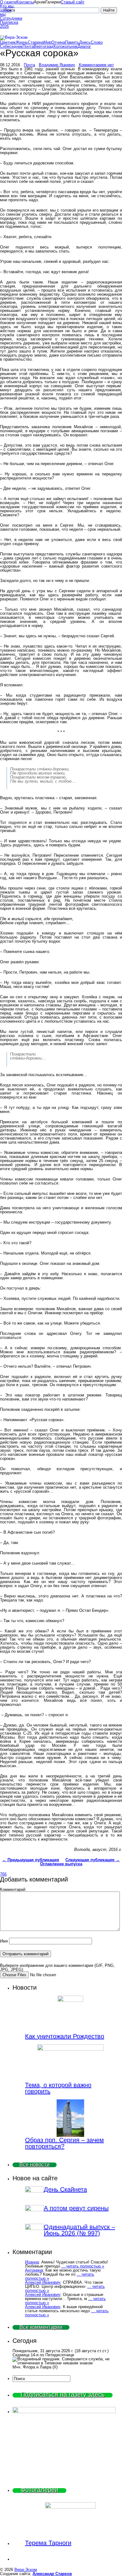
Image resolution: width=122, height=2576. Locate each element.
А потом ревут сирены (76, 2208)
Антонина (34, 2270)
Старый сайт (73, 2)
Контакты (25, 2)
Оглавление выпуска (61, 1864)
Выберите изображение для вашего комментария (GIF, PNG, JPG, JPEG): (57, 1967)
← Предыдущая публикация (31, 1860)
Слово (97, 42)
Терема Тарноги (48, 2543)
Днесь (85, 42)
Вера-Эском (26, 2570)
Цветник (8, 42)
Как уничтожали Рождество (65, 2036)
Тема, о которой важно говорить (58, 2088)
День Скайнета (65, 2189)
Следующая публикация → (93, 1860)
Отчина (58, 42)
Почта (28, 46)
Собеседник (11, 46)
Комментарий (13, 1889)
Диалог (84, 46)
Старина (36, 42)
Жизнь (22, 42)
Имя (4, 1941)
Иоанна (32, 2262)
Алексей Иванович (43, 2282)
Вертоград (44, 46)
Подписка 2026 (8, 24)
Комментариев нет (96, 65)
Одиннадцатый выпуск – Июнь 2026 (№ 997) (79, 2230)
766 (3, 1874)
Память (72, 42)
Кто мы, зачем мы (7, 10)
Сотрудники (8, 18)
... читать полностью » (83, 2266)
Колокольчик (66, 46)
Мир (47, 42)
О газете (8, 2)
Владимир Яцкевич (57, 65)
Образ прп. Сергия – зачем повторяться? (64, 2143)
